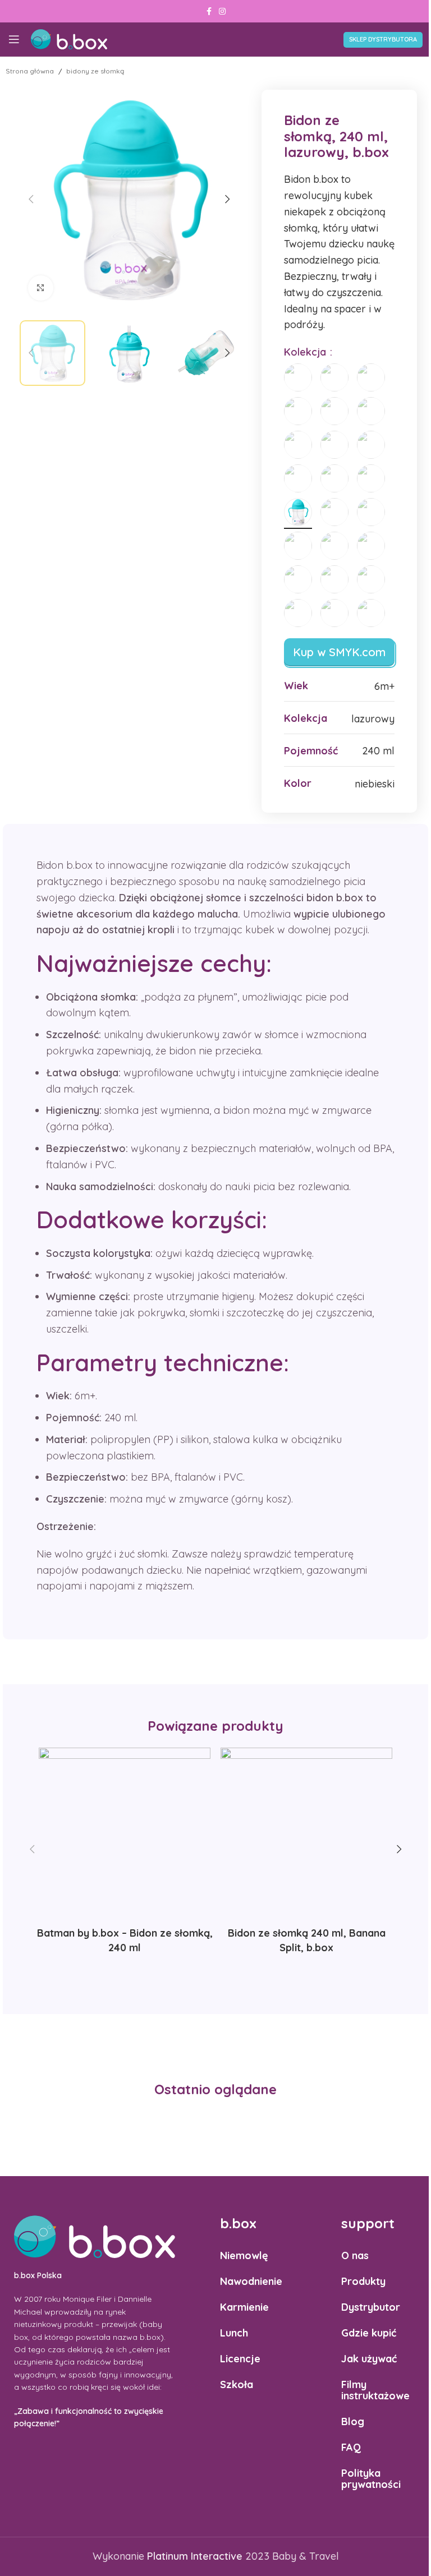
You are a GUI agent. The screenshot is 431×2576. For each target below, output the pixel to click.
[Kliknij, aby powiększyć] (41, 288)
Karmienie (244, 2307)
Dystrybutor (371, 2307)
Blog (353, 2421)
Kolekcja (306, 352)
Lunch (234, 2333)
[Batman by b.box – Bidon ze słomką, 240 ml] (125, 1833)
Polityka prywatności (371, 2479)
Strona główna (30, 71)
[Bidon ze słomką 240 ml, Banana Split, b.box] (306, 1833)
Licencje (240, 2359)
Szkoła (237, 2384)
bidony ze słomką (95, 71)
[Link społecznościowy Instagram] (222, 11)
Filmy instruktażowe (375, 2390)
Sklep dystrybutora (383, 39)
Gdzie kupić (369, 2333)
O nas (355, 2255)
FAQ (351, 2447)
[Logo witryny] (69, 38)
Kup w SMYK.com (339, 652)
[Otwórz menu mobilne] (14, 39)
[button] (31, 199)
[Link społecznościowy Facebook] (209, 11)
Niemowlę (244, 2255)
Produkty (363, 2281)
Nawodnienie (251, 2281)
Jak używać (369, 2359)
